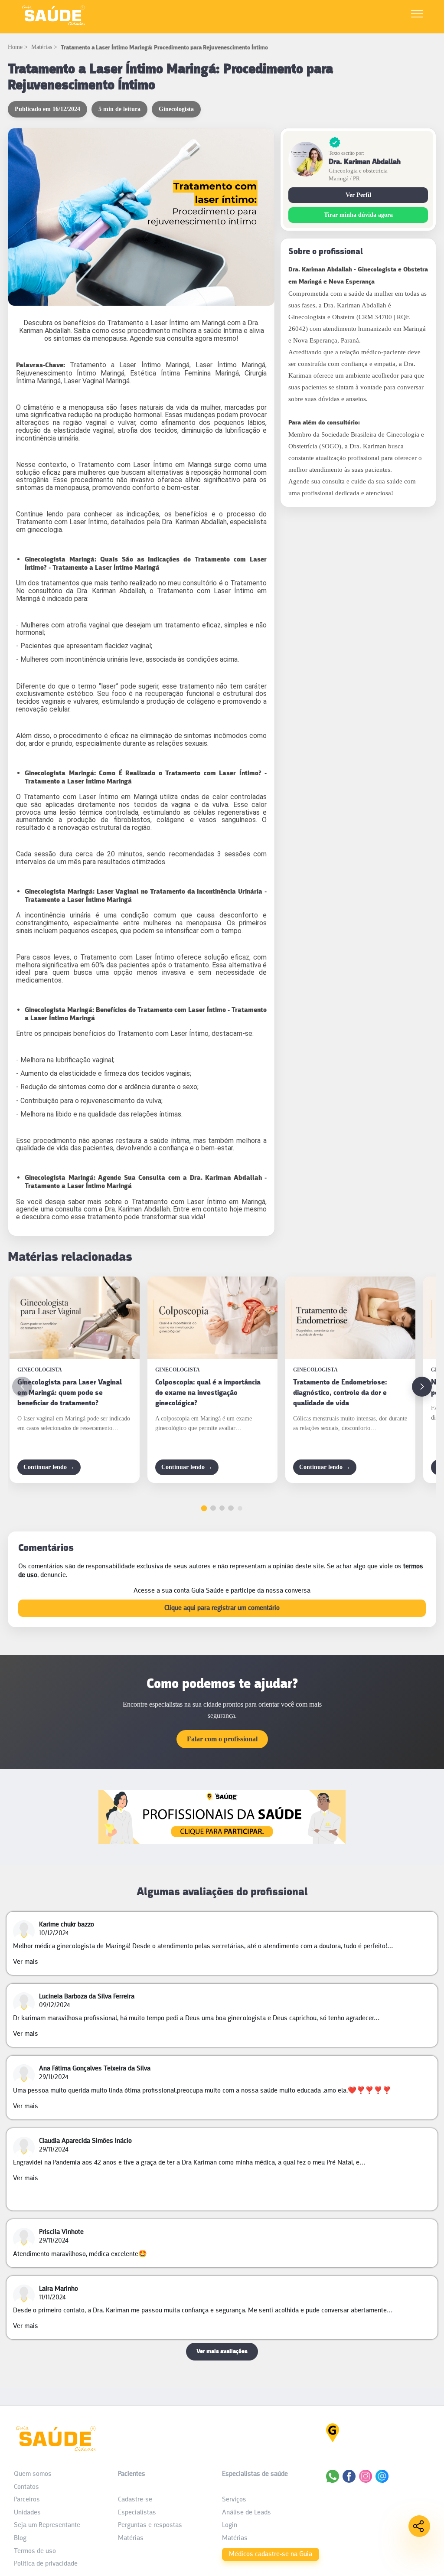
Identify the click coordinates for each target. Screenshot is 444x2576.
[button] (422, 1387)
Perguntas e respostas (150, 2525)
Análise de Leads (246, 2513)
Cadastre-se (135, 2500)
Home (15, 47)
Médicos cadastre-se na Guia (271, 2554)
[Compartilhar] (419, 2526)
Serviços (234, 2500)
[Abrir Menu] (417, 15)
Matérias (42, 47)
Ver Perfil (358, 195)
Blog (20, 2538)
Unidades (27, 2513)
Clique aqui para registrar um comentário (222, 1608)
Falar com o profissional (222, 1739)
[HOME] (53, 25)
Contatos (26, 2487)
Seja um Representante (47, 2525)
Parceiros (27, 2500)
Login (230, 2525)
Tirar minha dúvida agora (358, 215)
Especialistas (137, 2513)
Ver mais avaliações (222, 2352)
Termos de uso (35, 2551)
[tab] (204, 1508)
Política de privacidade (46, 2564)
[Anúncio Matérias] (222, 1842)
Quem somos (33, 2474)
